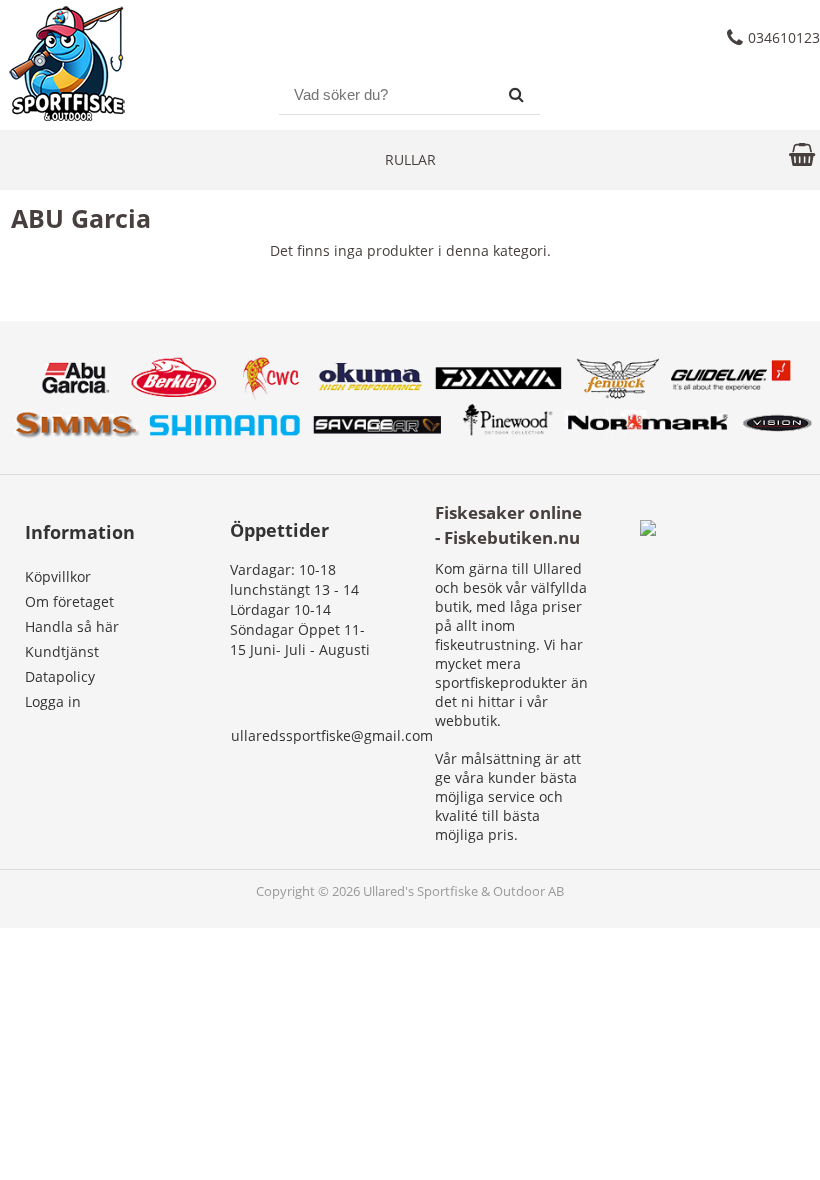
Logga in (53, 701)
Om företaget (69, 601)
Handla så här (72, 626)
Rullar (410, 159)
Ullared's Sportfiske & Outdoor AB (463, 891)
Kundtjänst (62, 651)
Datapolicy (60, 676)
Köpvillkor (58, 576)
